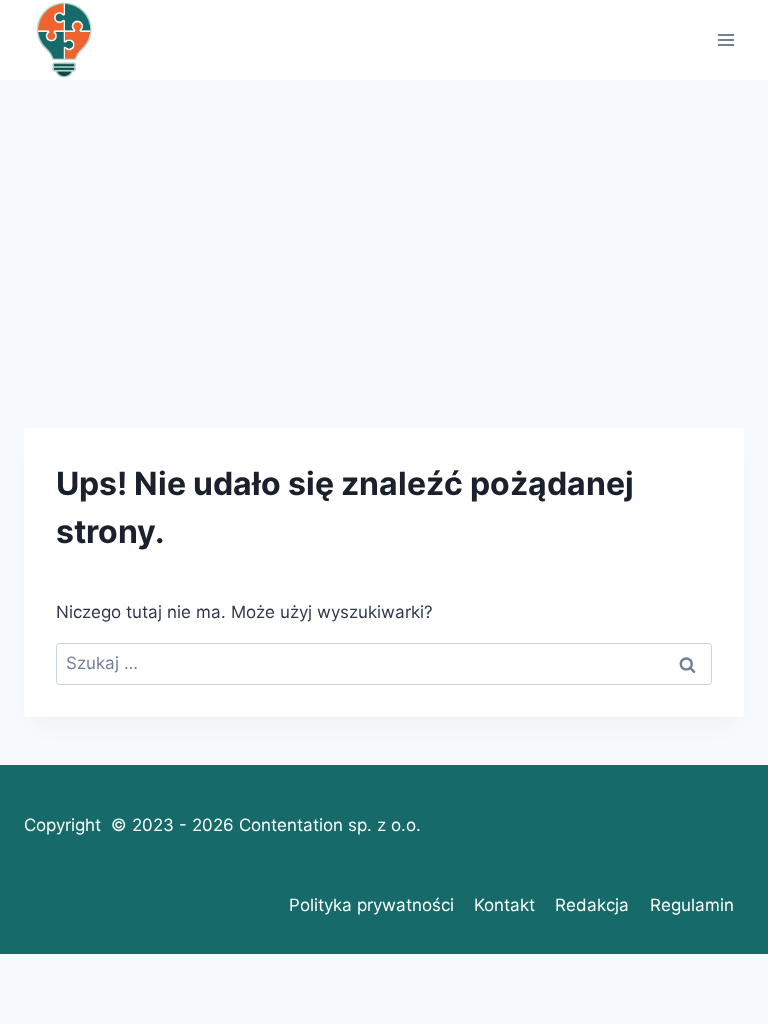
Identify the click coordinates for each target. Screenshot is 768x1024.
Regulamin (692, 905)
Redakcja (592, 905)
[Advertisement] (384, 230)
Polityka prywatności (371, 905)
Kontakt (504, 905)
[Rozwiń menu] (725, 39)
